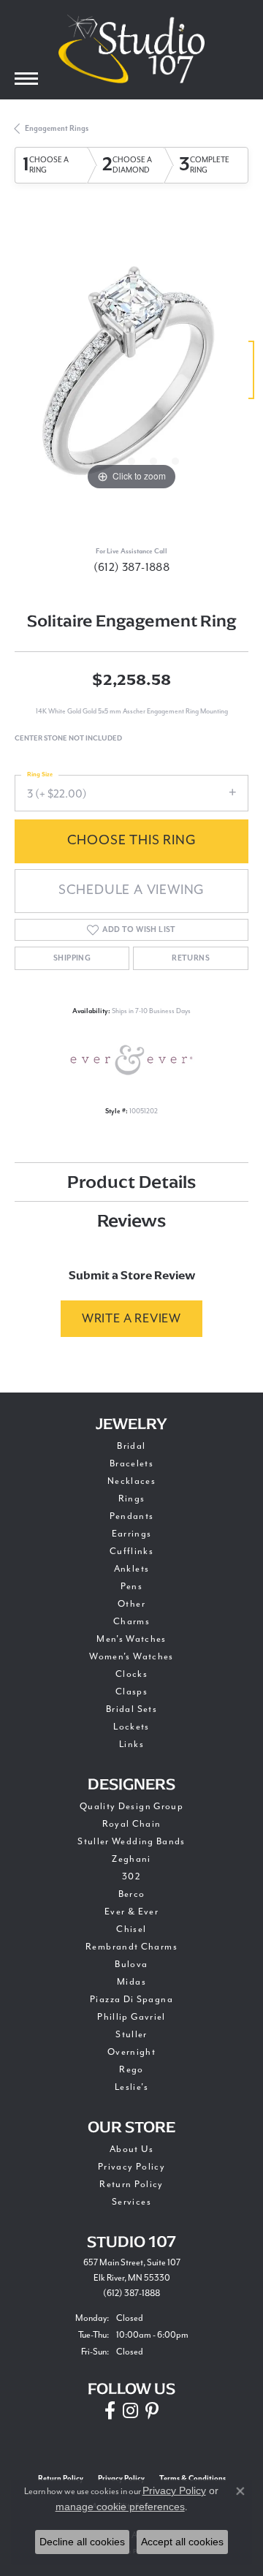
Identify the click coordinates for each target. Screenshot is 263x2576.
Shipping (72, 958)
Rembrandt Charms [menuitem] (131, 1947)
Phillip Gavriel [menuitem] (131, 2017)
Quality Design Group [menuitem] (131, 1806)
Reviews (131, 1220)
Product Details (131, 1182)
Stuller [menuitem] (131, 2034)
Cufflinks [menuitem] (131, 1551)
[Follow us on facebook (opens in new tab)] (110, 2411)
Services (131, 2202)
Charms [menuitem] (131, 1621)
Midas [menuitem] (131, 1982)
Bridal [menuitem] (131, 1446)
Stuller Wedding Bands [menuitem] (131, 1841)
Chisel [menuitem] (131, 1929)
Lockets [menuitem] (131, 1727)
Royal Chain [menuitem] (132, 1824)
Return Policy (131, 2184)
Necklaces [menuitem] (131, 1481)
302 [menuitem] (131, 1876)
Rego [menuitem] (131, 2069)
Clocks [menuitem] (131, 1674)
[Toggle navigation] (26, 79)
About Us (131, 2149)
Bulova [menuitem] (131, 1964)
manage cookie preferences (120, 2507)
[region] (131, 377)
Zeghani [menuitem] (131, 1859)
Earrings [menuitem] (132, 1534)
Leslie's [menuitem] (131, 2087)
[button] (88, 461)
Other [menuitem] (131, 1604)
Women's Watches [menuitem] (131, 1656)
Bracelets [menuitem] (131, 1463)
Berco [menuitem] (132, 1894)
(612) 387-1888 (132, 567)
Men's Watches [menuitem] (131, 1639)
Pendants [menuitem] (132, 1516)
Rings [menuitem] (132, 1499)
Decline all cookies (82, 2542)
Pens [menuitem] (131, 1586)
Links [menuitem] (131, 1744)
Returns (191, 958)
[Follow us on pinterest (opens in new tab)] (152, 2411)
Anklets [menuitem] (132, 1569)
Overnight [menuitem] (131, 2052)
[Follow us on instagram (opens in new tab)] (130, 2411)
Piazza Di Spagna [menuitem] (131, 1999)
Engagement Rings (57, 129)
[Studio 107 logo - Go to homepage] (131, 49)
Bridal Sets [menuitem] (131, 1709)
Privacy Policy (131, 2167)
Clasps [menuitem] (131, 1692)
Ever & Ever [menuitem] (131, 1912)
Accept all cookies (182, 2542)
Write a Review (131, 1318)
